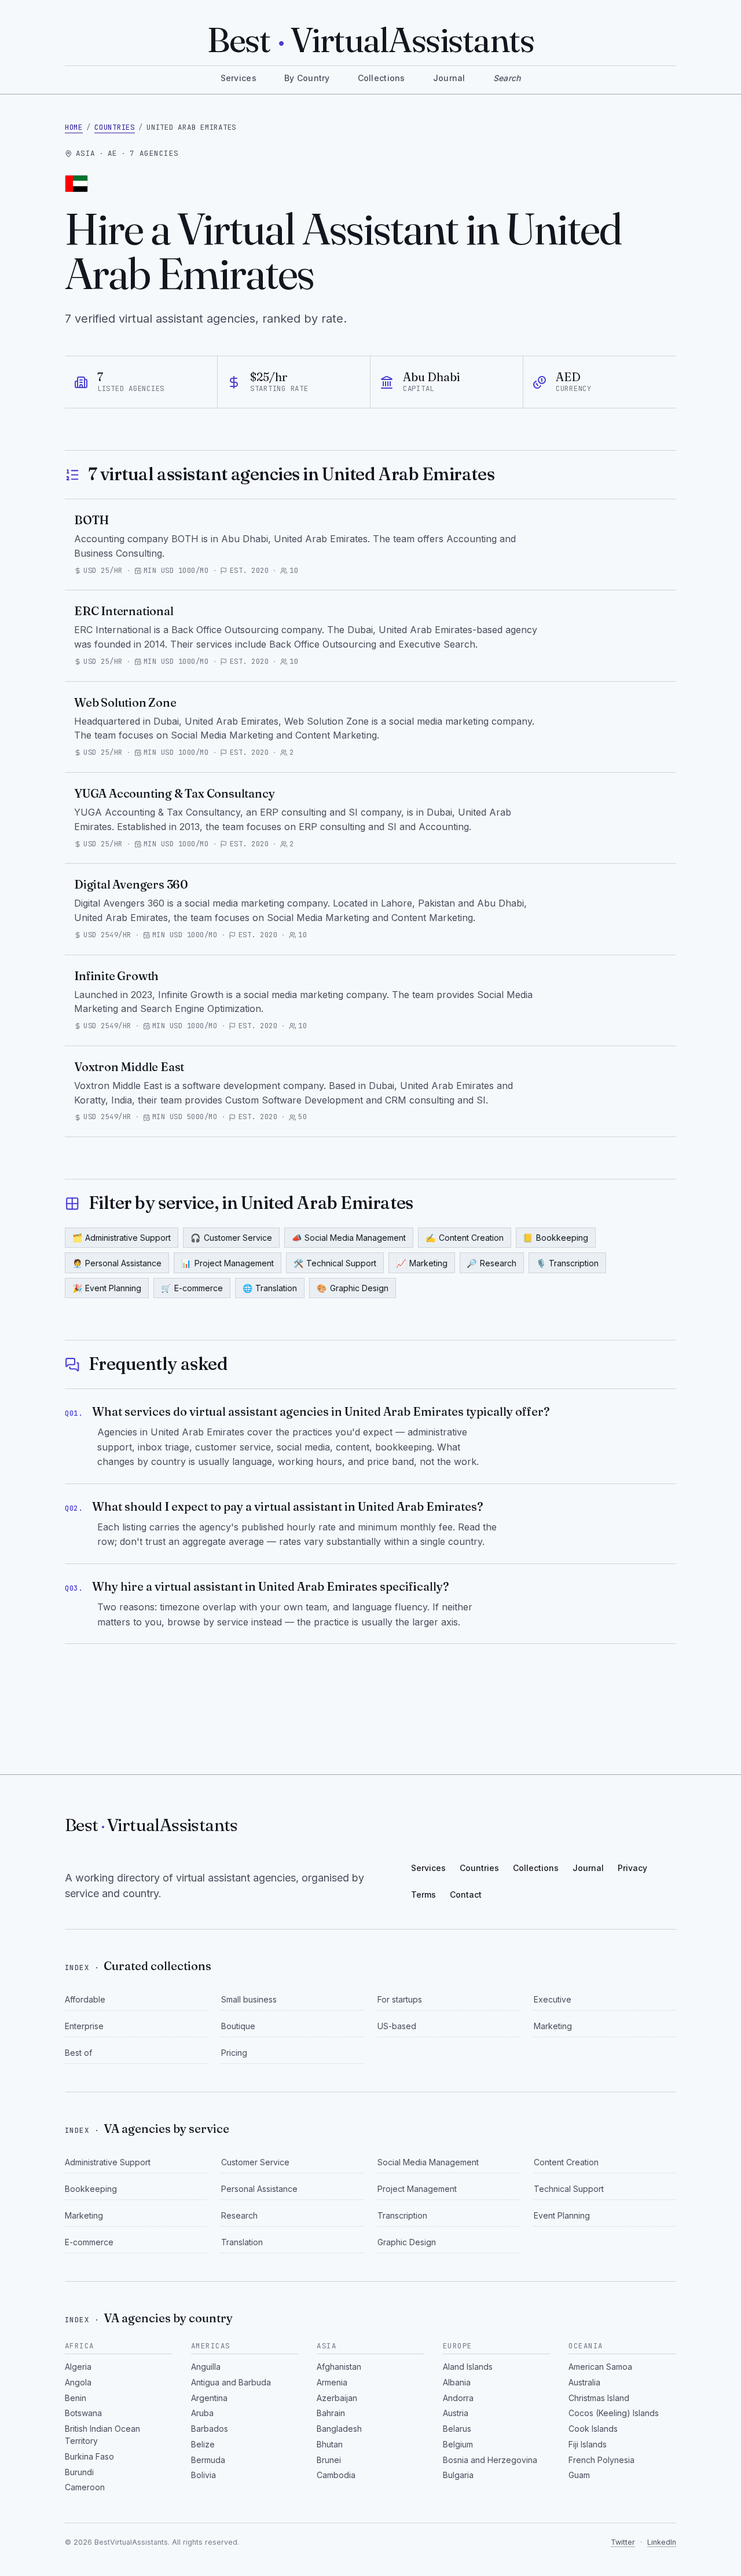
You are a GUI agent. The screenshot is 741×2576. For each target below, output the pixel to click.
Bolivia (203, 2475)
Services (239, 78)
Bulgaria (458, 2475)
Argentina (209, 2398)
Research (491, 1263)
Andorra (458, 2398)
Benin (76, 2398)
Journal (449, 78)
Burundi (79, 2472)
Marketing (422, 1263)
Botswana (83, 2413)
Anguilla (206, 2367)
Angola (78, 2382)
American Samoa (600, 2367)
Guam (579, 2475)
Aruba (202, 2413)
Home (74, 127)
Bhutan (330, 2444)
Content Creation (465, 1238)
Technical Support (335, 1263)
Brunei (329, 2460)
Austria (456, 2413)
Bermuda (208, 2460)
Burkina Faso (89, 2456)
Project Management (228, 1263)
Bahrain (331, 2413)
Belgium (458, 2444)
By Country (307, 78)
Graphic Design (353, 1288)
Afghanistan (339, 2367)
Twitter (623, 2542)
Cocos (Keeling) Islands (614, 2413)
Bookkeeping (555, 1238)
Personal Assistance (117, 1263)
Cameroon (85, 2487)
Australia (584, 2382)
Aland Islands (468, 2367)
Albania (457, 2382)
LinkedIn (662, 2542)
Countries (115, 127)
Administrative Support (122, 1238)
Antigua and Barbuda (231, 2382)
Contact (466, 1894)
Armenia (332, 2382)
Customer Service (231, 1238)
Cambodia (336, 2475)
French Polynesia (601, 2460)
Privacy (632, 1868)
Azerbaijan (337, 2398)
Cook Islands (593, 2429)
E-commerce (192, 1288)
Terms (423, 1894)
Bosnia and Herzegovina (490, 2460)
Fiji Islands (588, 2444)
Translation (270, 1288)
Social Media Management (349, 1238)
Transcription (568, 1263)
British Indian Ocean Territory (102, 2435)
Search (507, 78)
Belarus (457, 2429)
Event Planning (107, 1288)
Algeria (78, 2367)
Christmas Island (599, 2398)
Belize (203, 2444)
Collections (381, 78)
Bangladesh (339, 2429)
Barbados (210, 2429)
